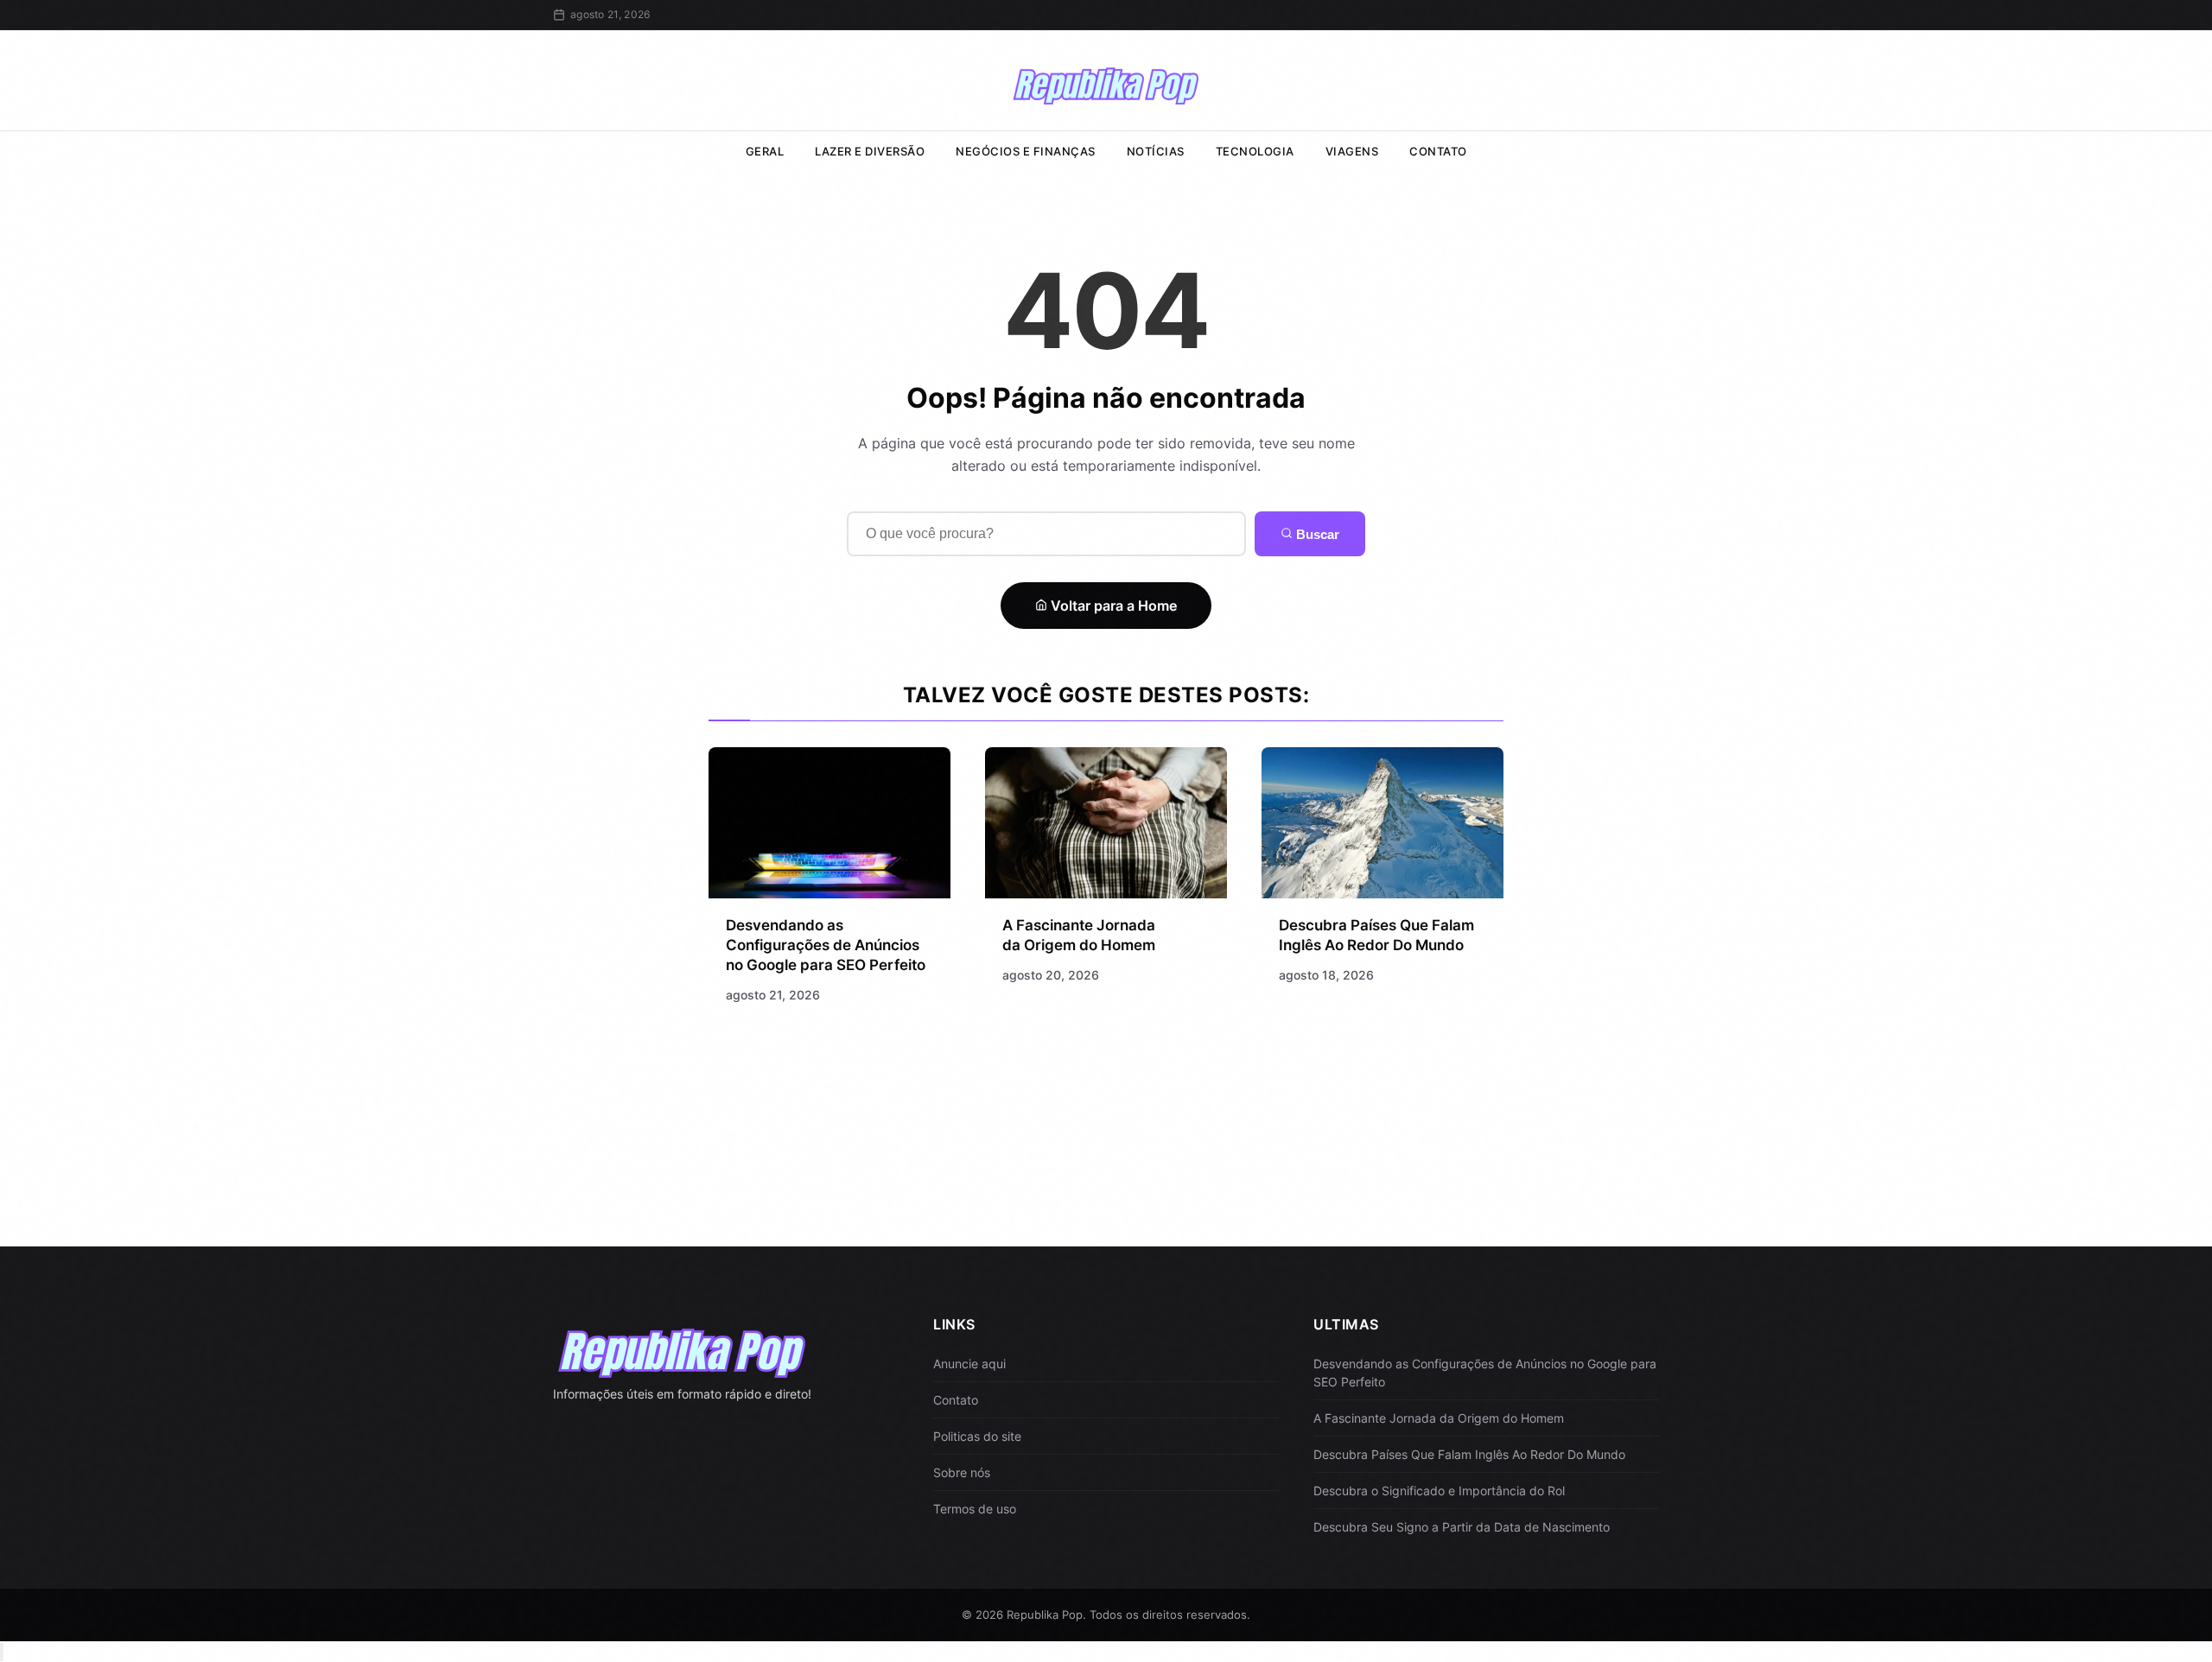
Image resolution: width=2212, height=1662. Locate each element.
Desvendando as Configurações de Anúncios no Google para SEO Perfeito (826, 945)
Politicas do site (977, 1436)
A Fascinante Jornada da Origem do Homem (1439, 1418)
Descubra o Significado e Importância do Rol (1439, 1491)
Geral (765, 151)
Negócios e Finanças (1026, 151)
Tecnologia (1255, 151)
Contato (1438, 151)
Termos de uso (975, 1509)
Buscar (1316, 534)
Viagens (1352, 151)
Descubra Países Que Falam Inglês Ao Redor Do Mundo (1469, 1454)
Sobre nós (962, 1472)
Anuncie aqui (969, 1364)
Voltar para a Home (1112, 606)
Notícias (1156, 151)
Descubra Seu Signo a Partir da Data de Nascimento (1462, 1527)
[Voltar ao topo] (2, 1652)
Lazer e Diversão (870, 151)
